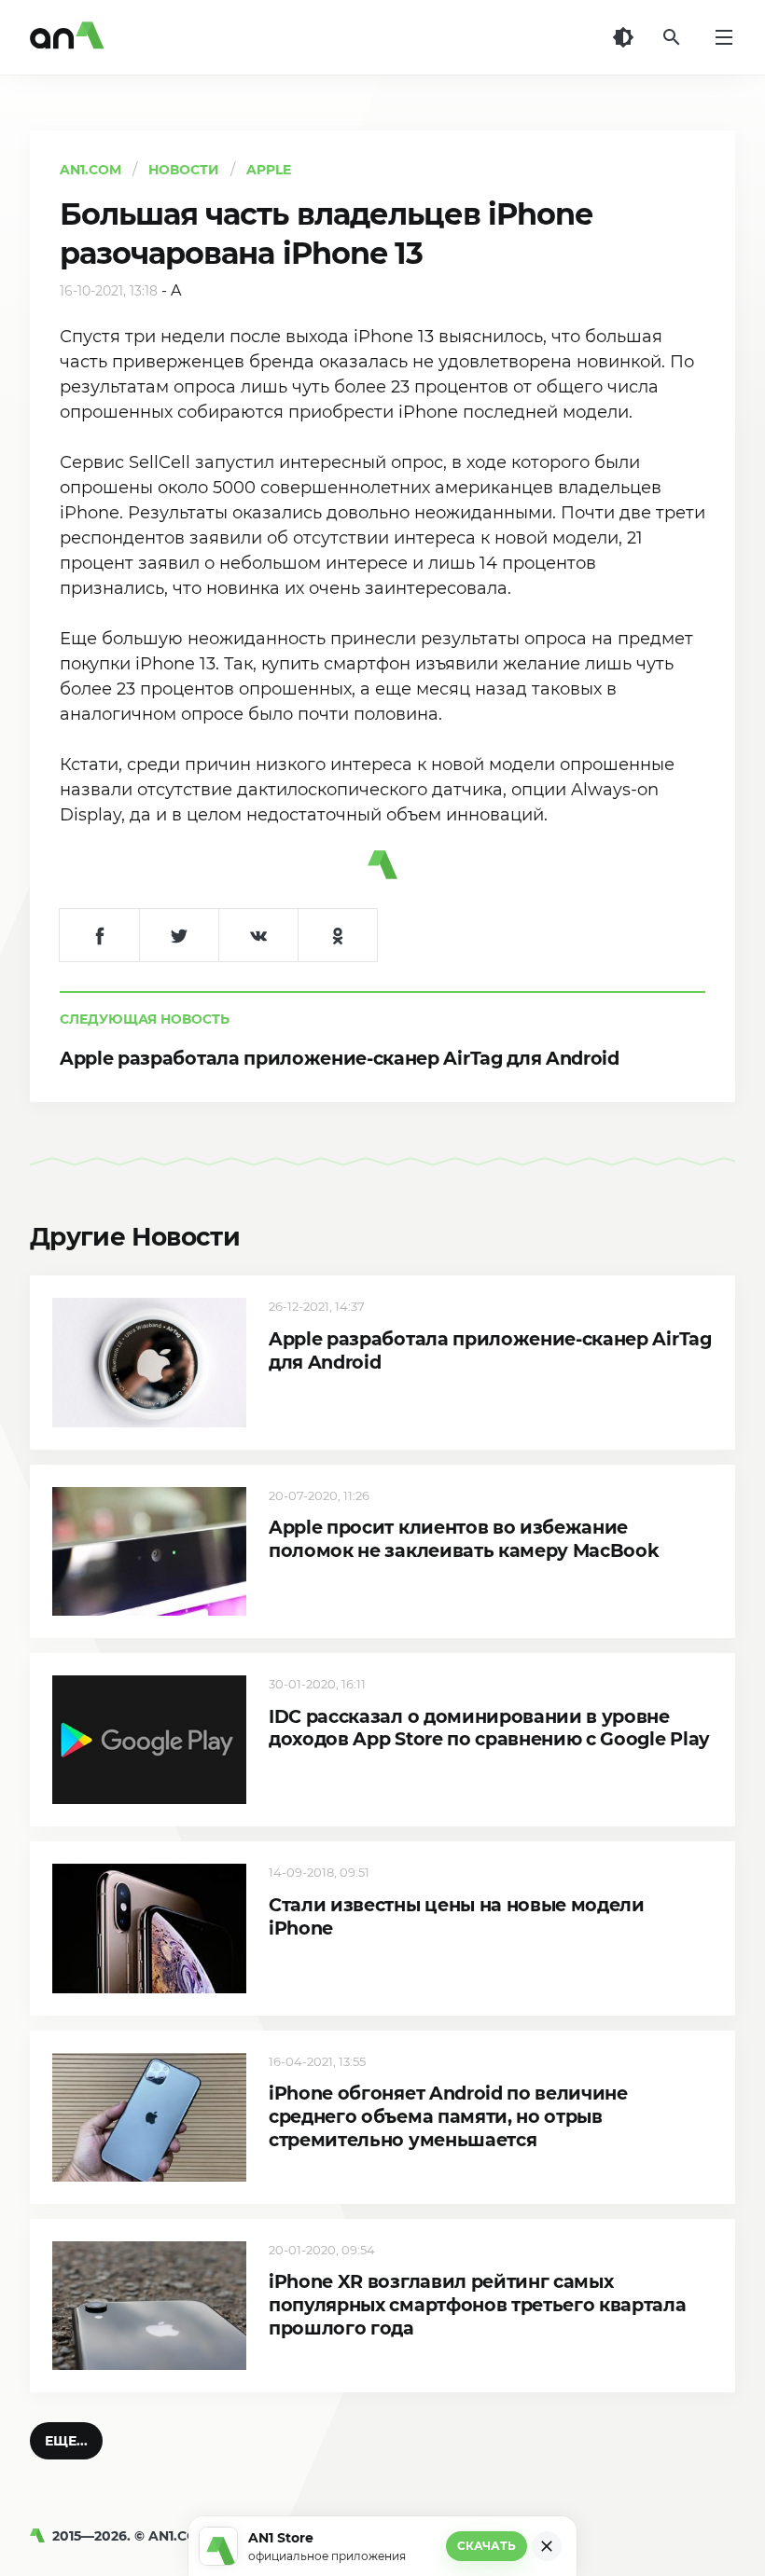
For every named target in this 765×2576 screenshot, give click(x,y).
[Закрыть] (547, 2546)
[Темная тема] (623, 37)
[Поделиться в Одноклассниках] (337, 935)
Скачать (487, 2546)
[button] (66, 2441)
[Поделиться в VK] (258, 935)
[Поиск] (672, 37)
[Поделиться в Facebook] (99, 935)
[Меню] (724, 37)
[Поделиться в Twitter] (179, 935)
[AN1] (41, 2536)
